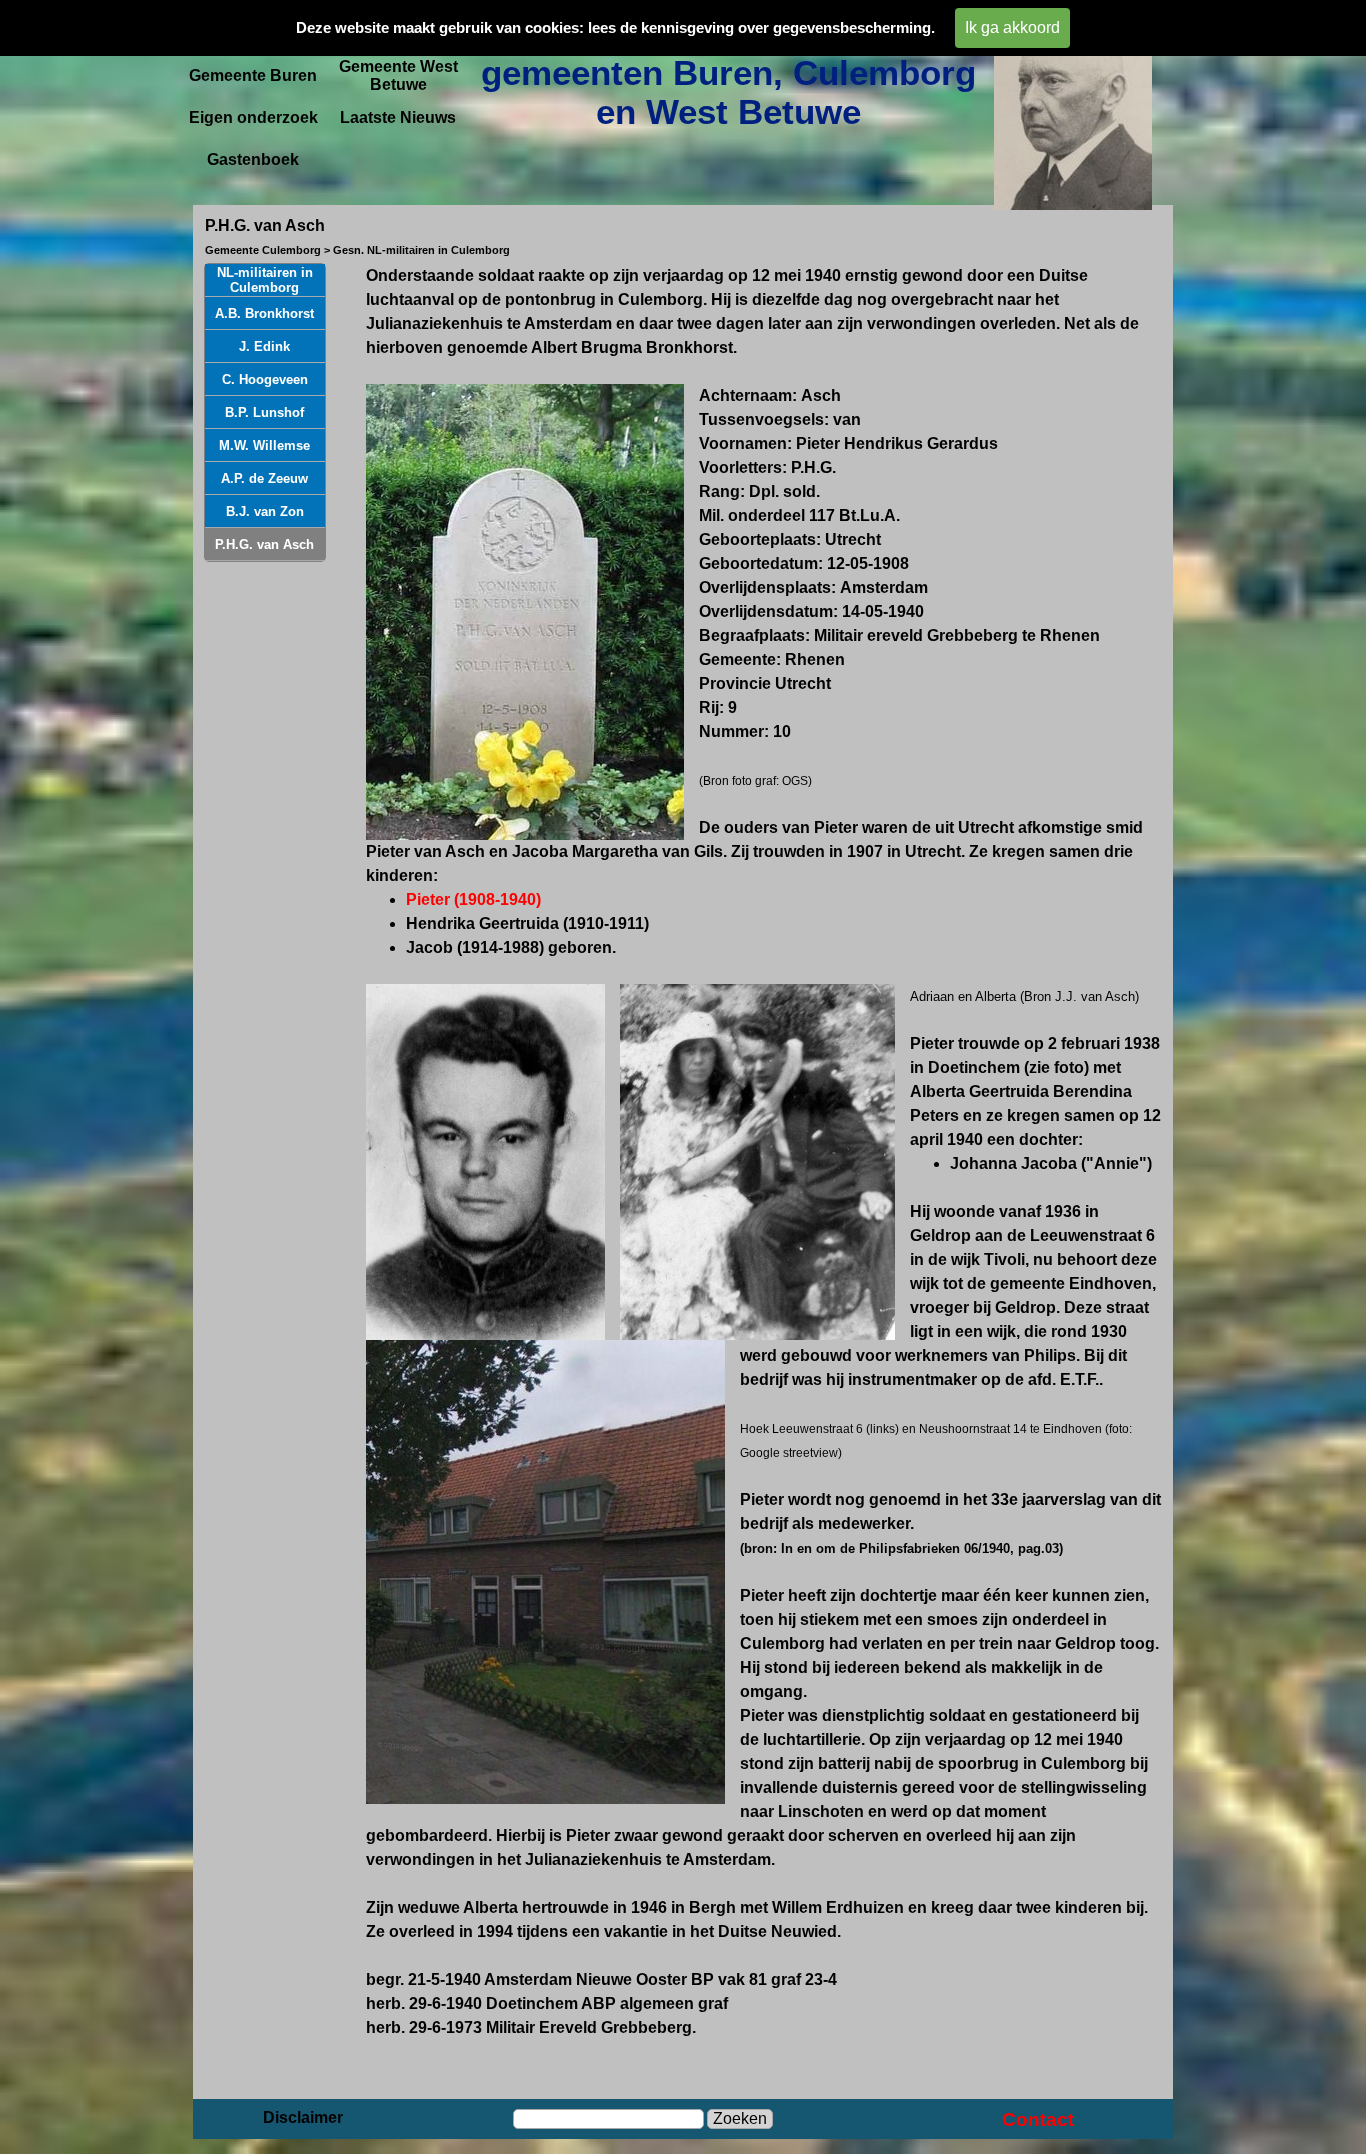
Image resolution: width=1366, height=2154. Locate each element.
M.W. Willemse (264, 445)
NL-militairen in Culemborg (265, 280)
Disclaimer (303, 2117)
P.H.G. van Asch (264, 544)
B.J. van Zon (265, 511)
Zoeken (740, 2118)
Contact (1038, 2119)
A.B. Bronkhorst (264, 313)
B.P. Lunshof (264, 412)
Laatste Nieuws (398, 117)
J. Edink (264, 346)
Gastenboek (253, 159)
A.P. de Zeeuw (264, 478)
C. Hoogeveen (265, 379)
